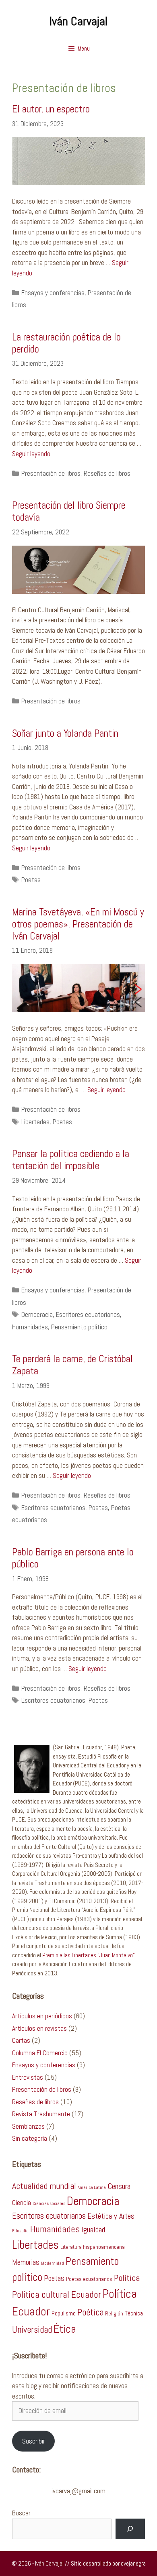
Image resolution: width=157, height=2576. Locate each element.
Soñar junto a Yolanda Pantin (65, 733)
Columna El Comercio (40, 2053)
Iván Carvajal (78, 21)
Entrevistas (28, 2077)
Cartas (21, 2040)
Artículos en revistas (39, 2028)
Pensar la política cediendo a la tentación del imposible (71, 1160)
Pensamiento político (79, 1327)
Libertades (35, 1122)
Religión (114, 2314)
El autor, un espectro (51, 109)
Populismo (64, 2313)
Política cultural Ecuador (57, 2295)
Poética (90, 2312)
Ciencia (22, 2203)
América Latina (92, 2188)
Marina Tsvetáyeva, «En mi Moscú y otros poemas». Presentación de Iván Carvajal (78, 924)
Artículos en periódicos (42, 2016)
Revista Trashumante (41, 2114)
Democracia (37, 1314)
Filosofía (20, 2231)
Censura (119, 2186)
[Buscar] (130, 2529)
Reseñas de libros (107, 473)
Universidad (32, 2330)
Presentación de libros (51, 473)
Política (127, 2278)
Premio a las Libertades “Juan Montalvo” (89, 1955)
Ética (65, 2329)
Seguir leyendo (31, 454)
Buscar (21, 2513)
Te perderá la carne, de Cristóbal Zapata (72, 1365)
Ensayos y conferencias (53, 293)
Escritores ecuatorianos (88, 1314)
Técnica (134, 2313)
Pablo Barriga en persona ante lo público (73, 1558)
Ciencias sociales (49, 2204)
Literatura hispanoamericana (93, 2247)
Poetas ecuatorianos (89, 2279)
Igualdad (93, 2230)
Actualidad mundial (44, 2186)
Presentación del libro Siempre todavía (69, 511)
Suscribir (34, 2441)
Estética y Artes (111, 2216)
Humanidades (30, 1327)
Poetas (31, 880)
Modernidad (53, 2263)
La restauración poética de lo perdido (66, 343)
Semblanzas (28, 2126)
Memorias (26, 2262)
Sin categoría (30, 2138)
